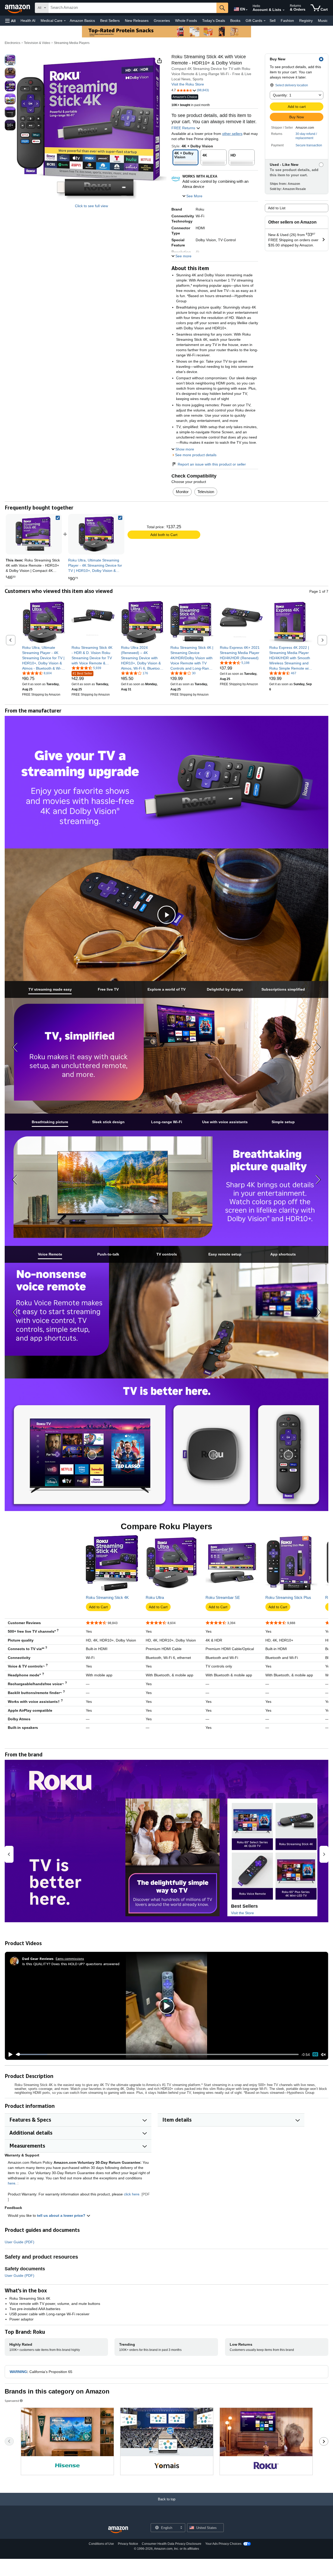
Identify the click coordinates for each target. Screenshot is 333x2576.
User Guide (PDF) (20, 2242)
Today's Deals (214, 21)
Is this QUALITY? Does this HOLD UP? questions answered (71, 1964)
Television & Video (37, 43)
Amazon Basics (82, 21)
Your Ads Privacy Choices (223, 2544)
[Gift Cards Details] (265, 21)
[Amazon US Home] (118, 2530)
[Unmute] (323, 2054)
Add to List (277, 208)
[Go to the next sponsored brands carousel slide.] (324, 2441)
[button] (10, 21)
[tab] (50, 989)
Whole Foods (186, 21)
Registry (306, 21)
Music (323, 21)
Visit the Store (242, 1913)
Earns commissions (70, 1959)
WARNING (18, 2372)
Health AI (28, 21)
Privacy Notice (128, 2544)
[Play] (9, 2055)
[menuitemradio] (315, 2054)
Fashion (287, 21)
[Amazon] (18, 8)
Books (235, 21)
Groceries (162, 21)
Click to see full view (91, 206)
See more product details (196, 455)
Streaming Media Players (72, 43)
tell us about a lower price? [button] (62, 2215)
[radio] (10, 60)
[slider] (157, 2054)
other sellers (232, 134)
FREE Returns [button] (184, 128)
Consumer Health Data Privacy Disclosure (172, 2544)
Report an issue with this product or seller (212, 464)
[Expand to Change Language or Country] (247, 10)
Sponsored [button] (12, 2401)
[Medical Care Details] (65, 21)
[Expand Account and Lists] (284, 10)
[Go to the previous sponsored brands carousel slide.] (9, 2441)
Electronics (12, 43)
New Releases (137, 21)
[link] (96, 534)
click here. (132, 2194)
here (12, 2183)
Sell (273, 21)
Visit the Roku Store (188, 84)
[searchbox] (132, 8)
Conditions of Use (101, 2544)
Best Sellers (110, 21)
